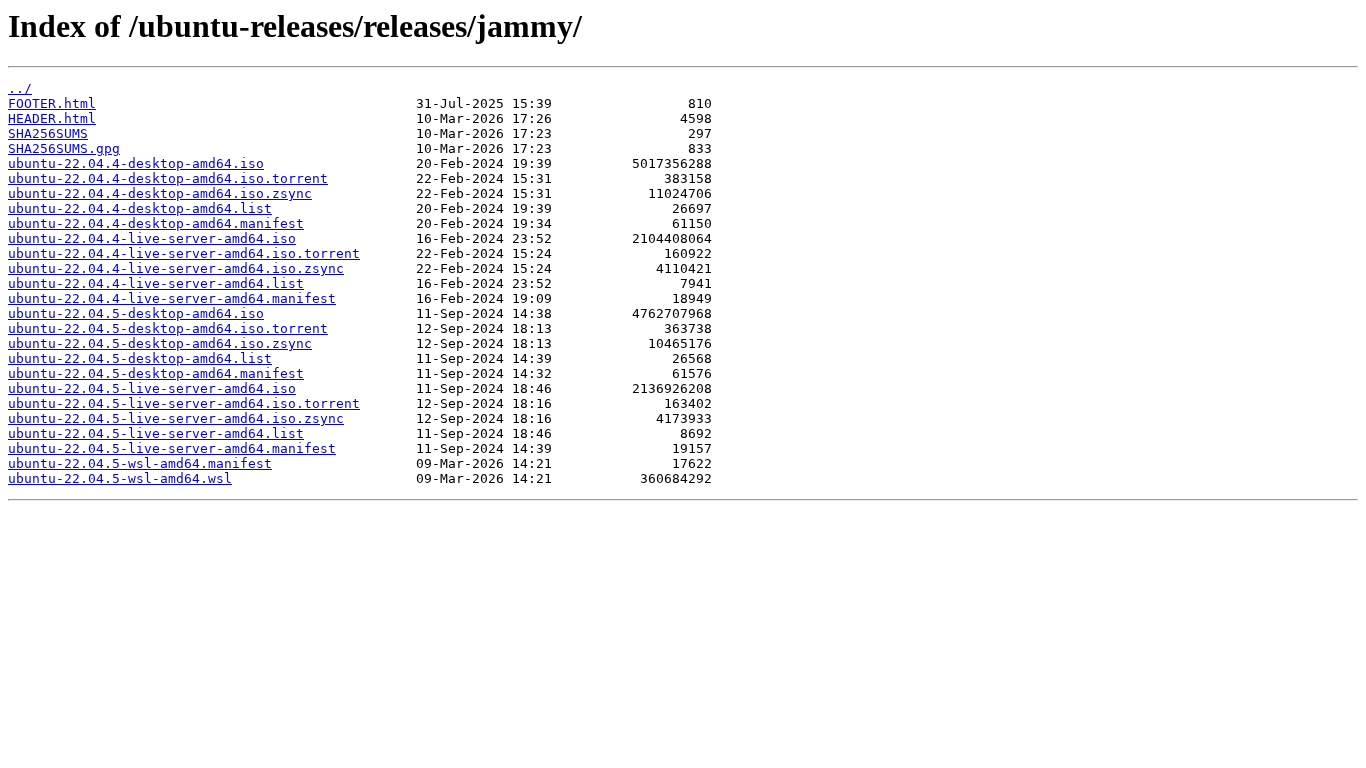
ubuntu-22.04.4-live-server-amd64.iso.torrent (184, 253)
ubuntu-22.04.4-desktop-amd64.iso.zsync (160, 193)
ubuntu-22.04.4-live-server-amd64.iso (152, 238)
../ (20, 88)
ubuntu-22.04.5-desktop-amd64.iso (136, 313)
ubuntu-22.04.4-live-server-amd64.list (156, 283)
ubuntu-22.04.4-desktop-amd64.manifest (156, 223)
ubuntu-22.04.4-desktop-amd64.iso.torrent (168, 178)
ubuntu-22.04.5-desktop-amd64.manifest (156, 373)
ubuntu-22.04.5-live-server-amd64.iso (152, 388)
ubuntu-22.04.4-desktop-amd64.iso (136, 163)
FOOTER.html (52, 103)
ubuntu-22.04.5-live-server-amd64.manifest (172, 448)
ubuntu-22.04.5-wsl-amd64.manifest (140, 463)
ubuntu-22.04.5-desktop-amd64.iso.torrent (168, 328)
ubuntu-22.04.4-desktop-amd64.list (140, 208)
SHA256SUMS (48, 133)
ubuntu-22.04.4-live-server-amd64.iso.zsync (176, 268)
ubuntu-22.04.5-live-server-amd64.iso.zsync (176, 418)
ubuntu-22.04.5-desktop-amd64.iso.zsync (160, 343)
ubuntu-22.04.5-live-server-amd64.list (156, 433)
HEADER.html (52, 118)
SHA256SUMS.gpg (64, 148)
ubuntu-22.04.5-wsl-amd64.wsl (120, 478)
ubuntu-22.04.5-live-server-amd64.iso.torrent (184, 403)
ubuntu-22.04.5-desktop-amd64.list (140, 358)
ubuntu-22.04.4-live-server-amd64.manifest (172, 298)
